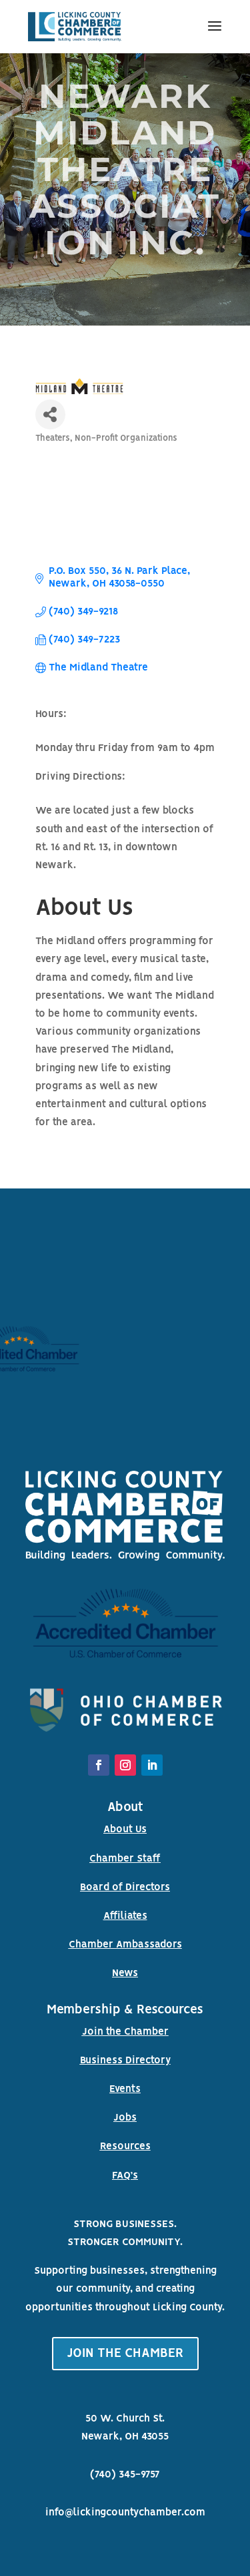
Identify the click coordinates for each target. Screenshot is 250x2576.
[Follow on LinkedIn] (152, 1765)
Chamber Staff (125, 1859)
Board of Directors (125, 1888)
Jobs (125, 2118)
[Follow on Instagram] (125, 1765)
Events (125, 2089)
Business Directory (125, 2061)
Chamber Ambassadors (125, 1945)
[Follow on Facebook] (99, 1765)
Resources (125, 2147)
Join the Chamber (125, 2032)
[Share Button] (50, 414)
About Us (125, 1830)
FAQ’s (125, 2176)
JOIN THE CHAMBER (125, 2354)
